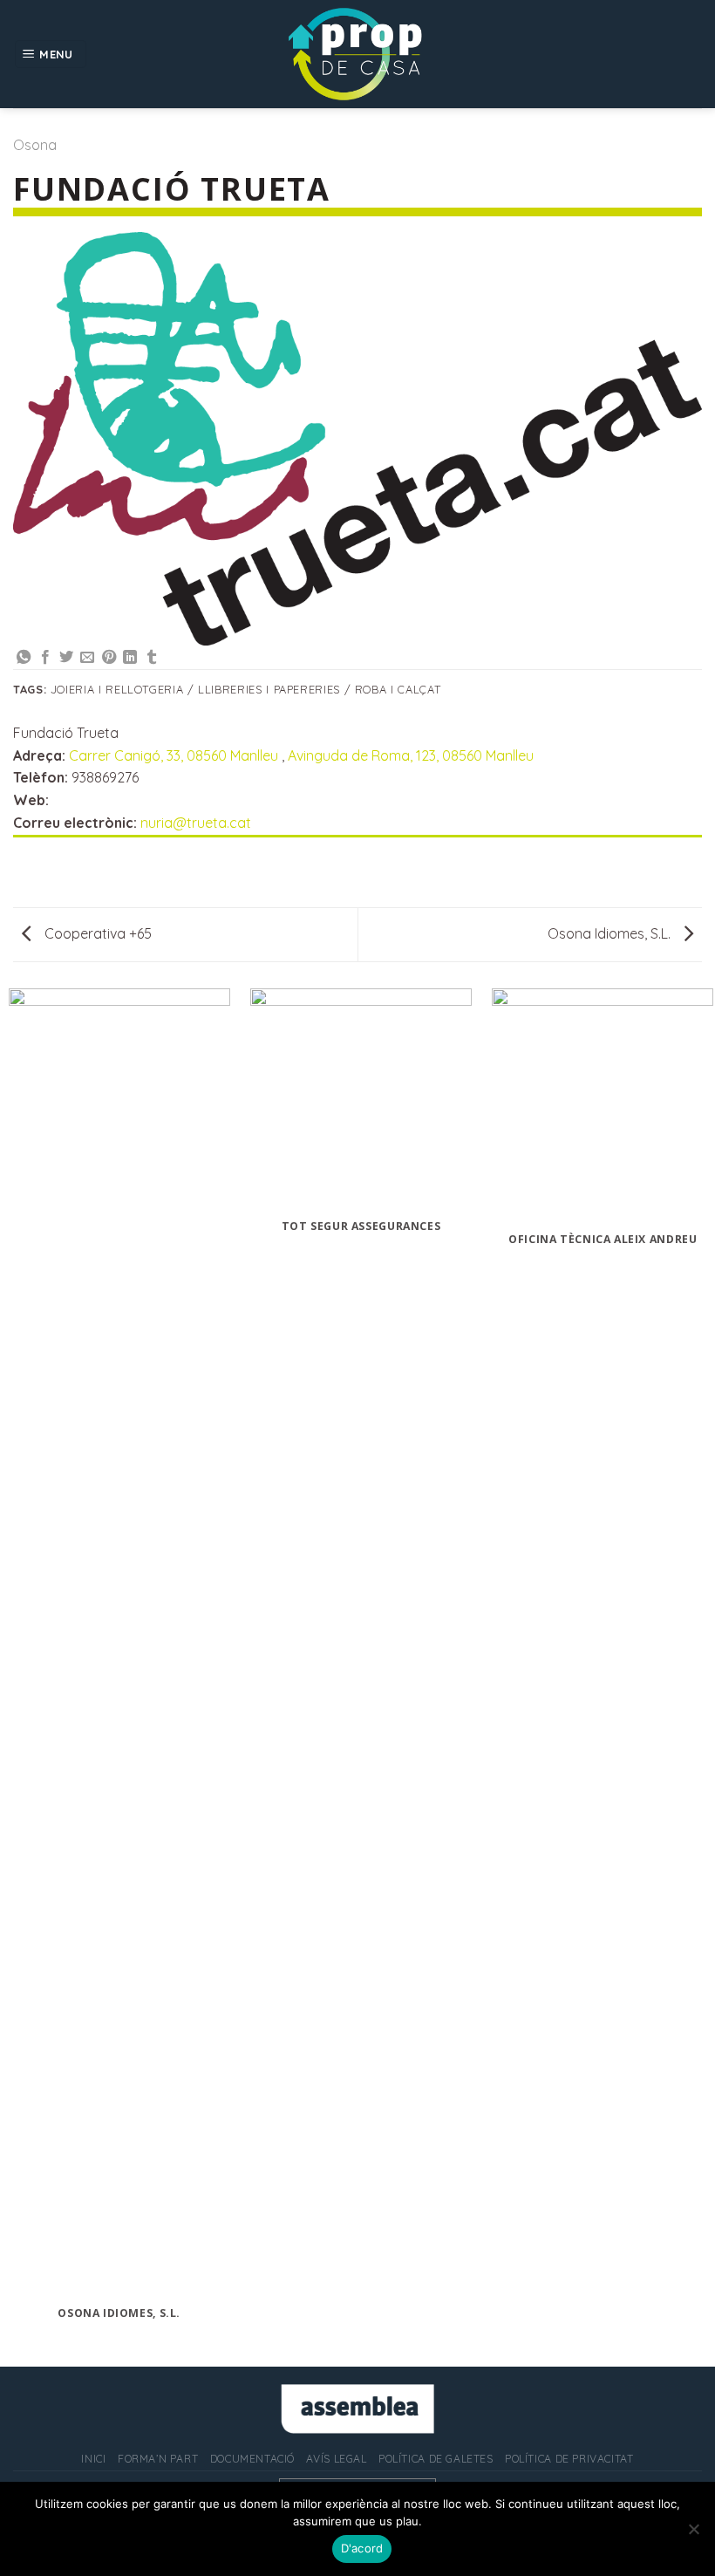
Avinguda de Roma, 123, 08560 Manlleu (411, 755)
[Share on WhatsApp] (24, 658)
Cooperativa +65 (96, 933)
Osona (35, 145)
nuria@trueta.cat (196, 823)
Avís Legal (336, 2459)
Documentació (252, 2459)
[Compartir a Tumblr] (152, 658)
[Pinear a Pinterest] (109, 658)
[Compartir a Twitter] (66, 658)
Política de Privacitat (569, 2459)
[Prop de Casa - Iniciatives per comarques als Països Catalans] (357, 54)
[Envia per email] (87, 658)
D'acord (362, 2548)
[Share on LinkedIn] (130, 658)
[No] (693, 2534)
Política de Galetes (436, 2459)
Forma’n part (158, 2459)
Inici (93, 2459)
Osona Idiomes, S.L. (611, 933)
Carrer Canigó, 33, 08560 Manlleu (175, 755)
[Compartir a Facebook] (45, 658)
